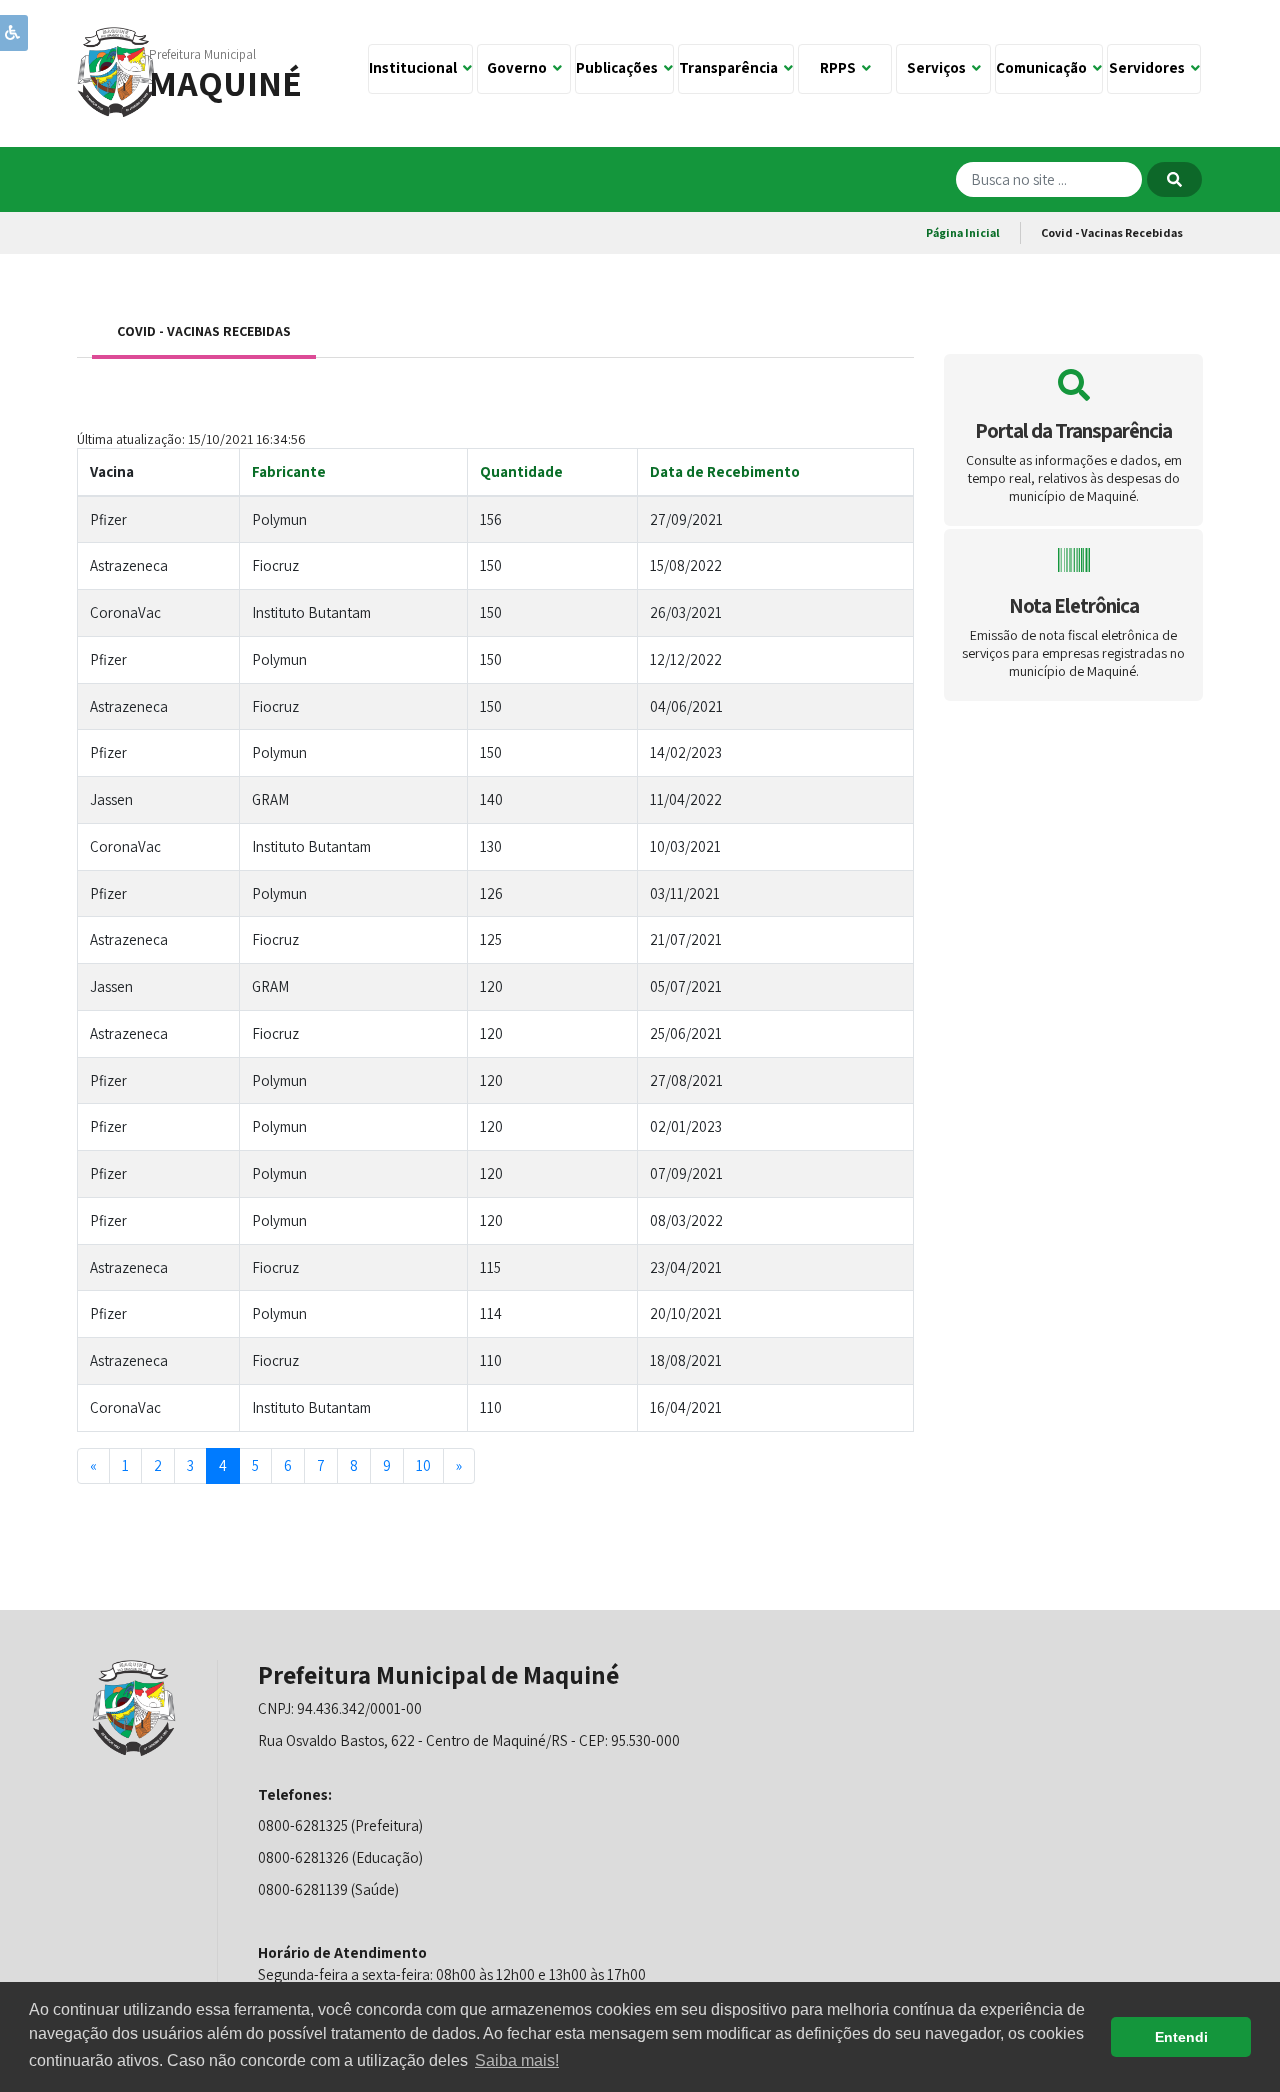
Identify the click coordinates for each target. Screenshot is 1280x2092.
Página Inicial (963, 232)
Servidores (1150, 67)
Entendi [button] (1181, 2037)
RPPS (841, 67)
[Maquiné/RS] (117, 70)
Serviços (939, 67)
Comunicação (1044, 67)
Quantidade (521, 471)
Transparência (731, 67)
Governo (520, 67)
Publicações (620, 67)
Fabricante (289, 471)
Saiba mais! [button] (517, 2060)
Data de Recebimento (725, 471)
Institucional (416, 67)
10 (423, 1465)
